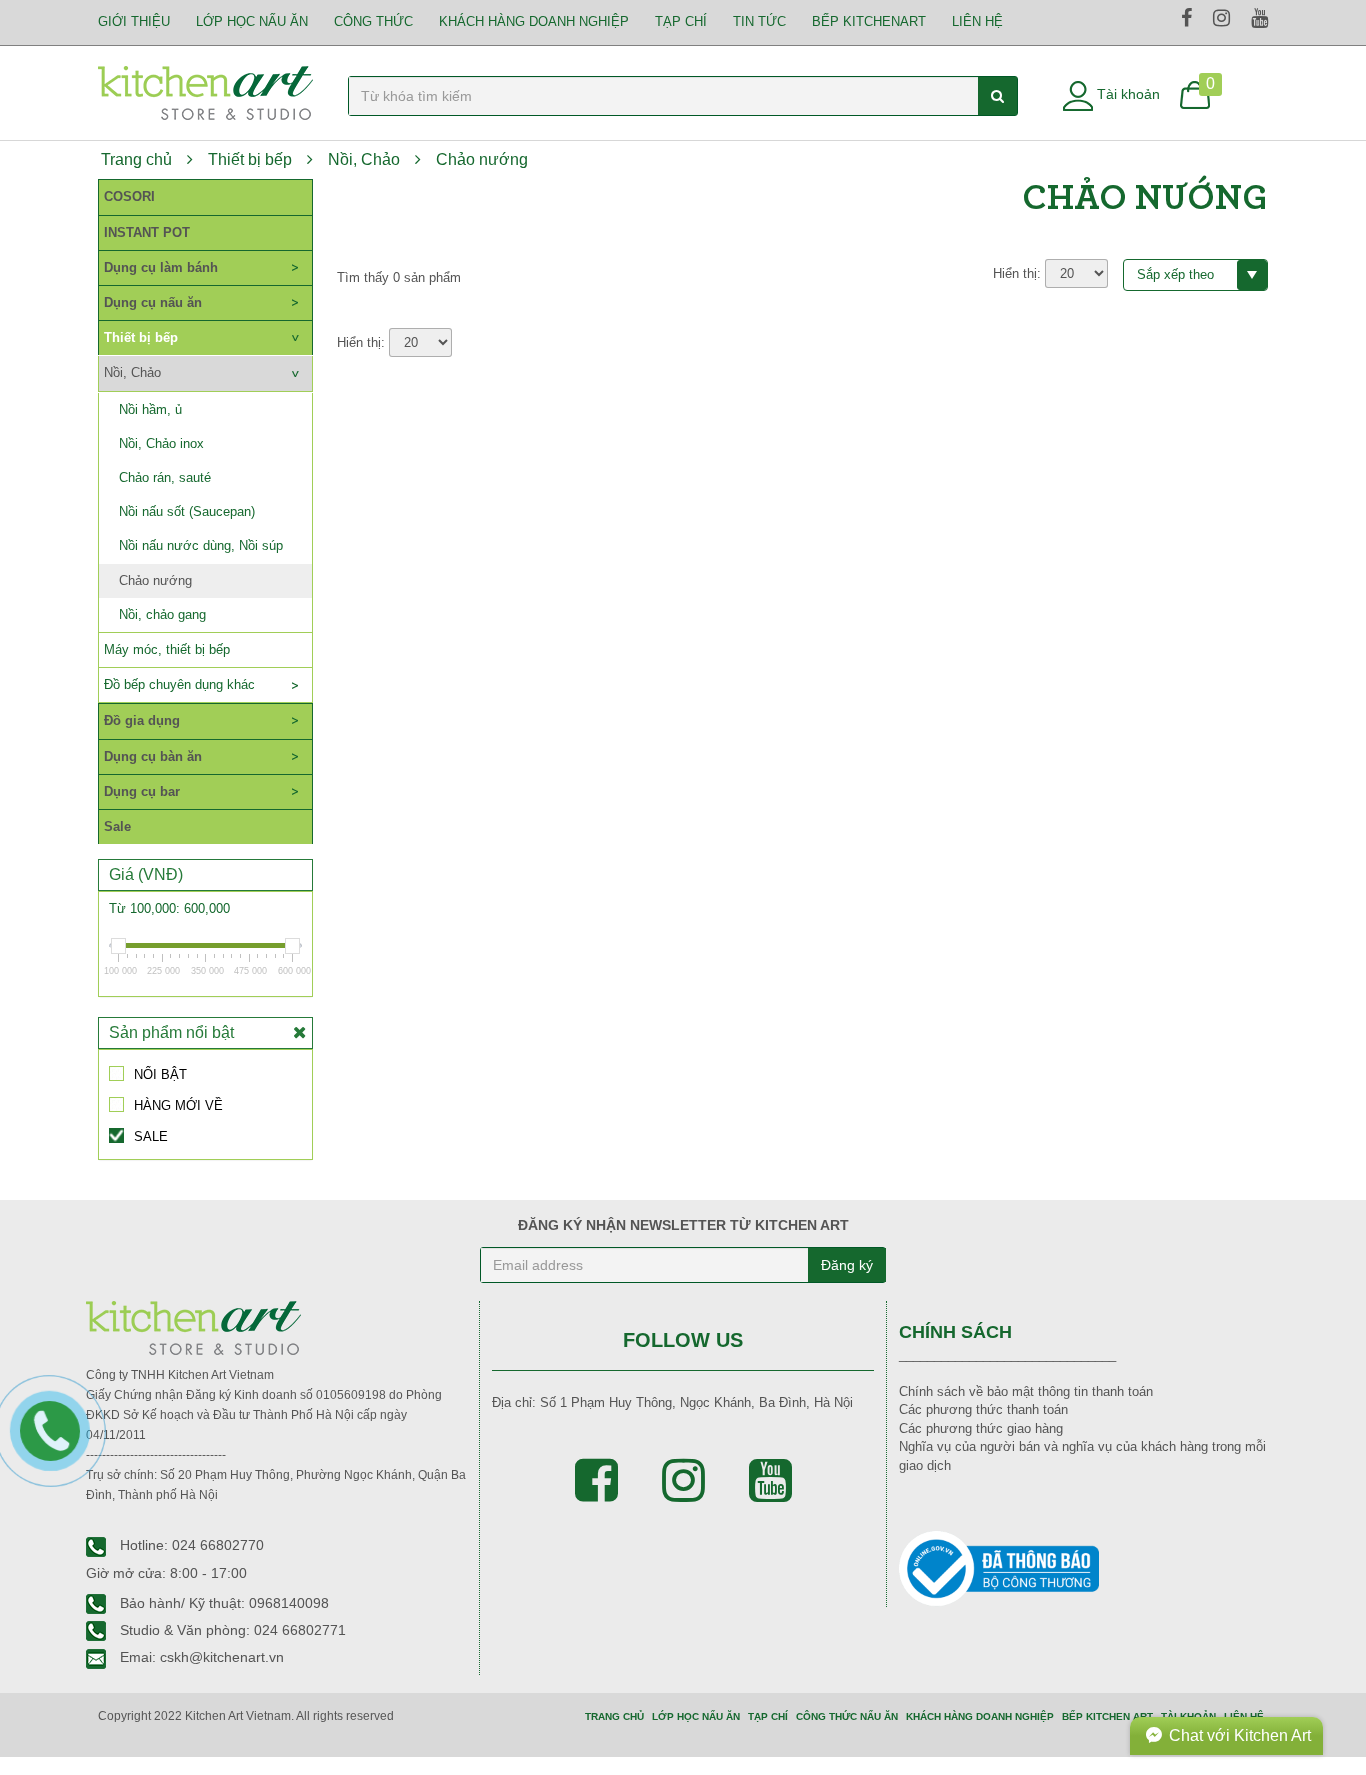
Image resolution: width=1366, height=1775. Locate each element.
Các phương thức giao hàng (981, 1428)
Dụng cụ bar (142, 791)
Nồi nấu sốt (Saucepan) (187, 511)
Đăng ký (847, 1265)
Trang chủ (136, 159)
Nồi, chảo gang (162, 614)
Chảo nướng (482, 159)
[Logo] (205, 91)
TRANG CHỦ (614, 1716)
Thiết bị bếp (250, 159)
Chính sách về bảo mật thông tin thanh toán (1026, 1391)
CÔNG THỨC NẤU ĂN (847, 1716)
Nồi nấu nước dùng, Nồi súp (201, 545)
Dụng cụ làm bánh (161, 267)
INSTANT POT (147, 232)
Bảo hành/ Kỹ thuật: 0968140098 (222, 1603)
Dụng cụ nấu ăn (153, 302)
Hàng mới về (178, 1105)
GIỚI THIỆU (134, 21)
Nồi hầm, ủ (150, 409)
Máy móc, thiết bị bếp (167, 649)
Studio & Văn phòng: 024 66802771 (231, 1630)
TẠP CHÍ (681, 21)
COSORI (129, 196)
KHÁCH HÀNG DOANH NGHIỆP (980, 1716)
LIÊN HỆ (977, 21)
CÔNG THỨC (373, 21)
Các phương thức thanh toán (983, 1409)
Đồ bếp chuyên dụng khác (179, 684)
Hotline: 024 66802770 (190, 1545)
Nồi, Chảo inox (161, 443)
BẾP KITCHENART (869, 21)
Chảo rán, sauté (165, 477)
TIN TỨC (759, 21)
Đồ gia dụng (142, 720)
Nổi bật (160, 1074)
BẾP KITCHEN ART (1107, 1716)
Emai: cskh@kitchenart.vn (200, 1657)
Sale (117, 826)
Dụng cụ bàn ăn (153, 756)
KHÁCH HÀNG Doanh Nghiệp (534, 21)
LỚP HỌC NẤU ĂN (252, 21)
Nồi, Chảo (364, 159)
